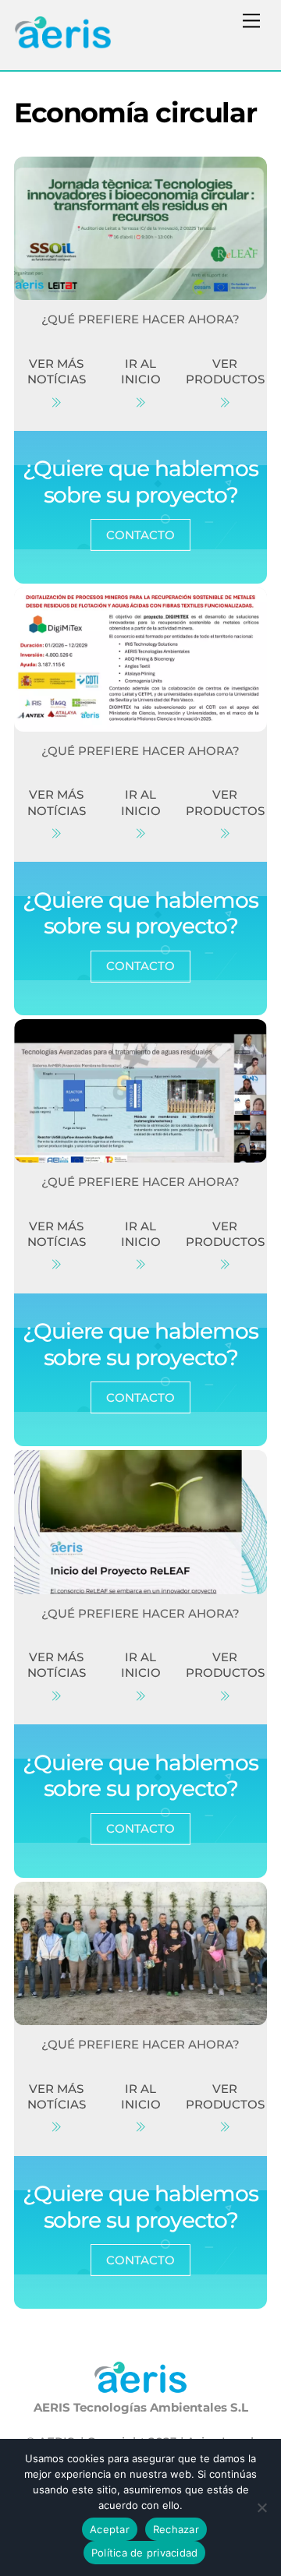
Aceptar (110, 2529)
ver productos (224, 371)
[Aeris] (63, 42)
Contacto (140, 535)
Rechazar (176, 2529)
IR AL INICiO (141, 371)
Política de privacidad (145, 2553)
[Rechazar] (261, 2507)
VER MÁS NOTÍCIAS (57, 371)
